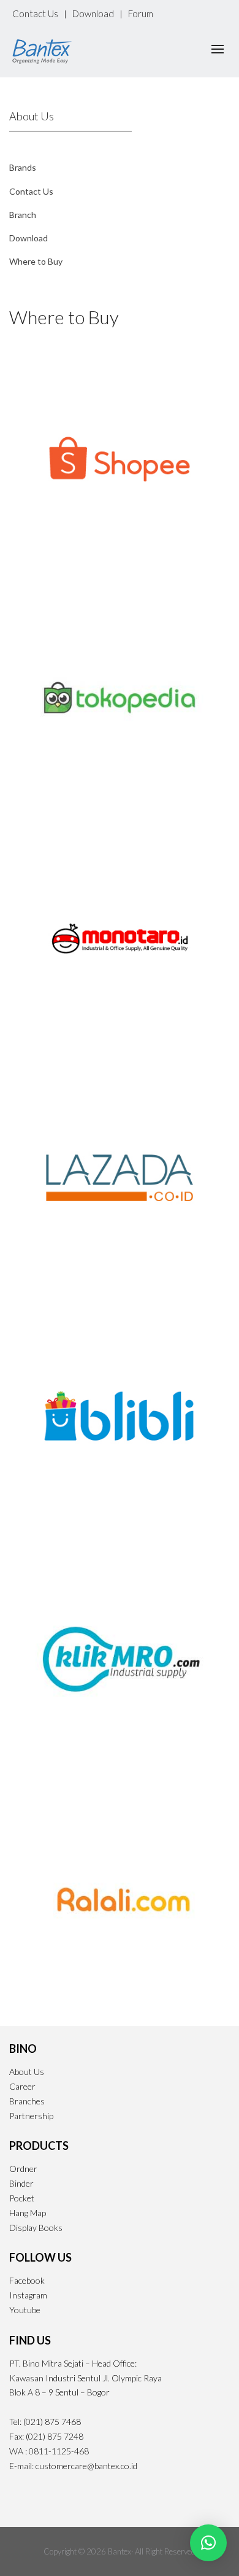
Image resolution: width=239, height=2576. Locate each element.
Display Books (36, 2228)
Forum (141, 14)
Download (93, 14)
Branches (27, 2101)
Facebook (27, 2280)
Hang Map (28, 2213)
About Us (27, 2072)
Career (22, 2086)
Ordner (23, 2169)
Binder (21, 2183)
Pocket (22, 2198)
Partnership (31, 2116)
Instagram (28, 2295)
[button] (208, 2543)
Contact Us (35, 14)
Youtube (25, 2310)
